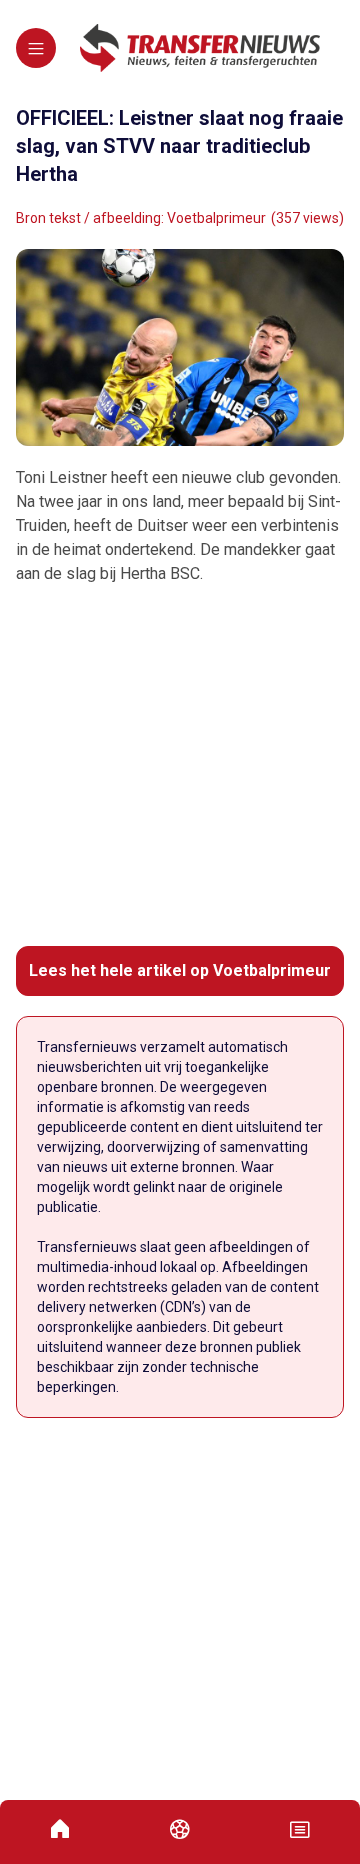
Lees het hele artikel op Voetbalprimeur (180, 970)
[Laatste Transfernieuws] (200, 48)
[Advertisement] (180, 766)
